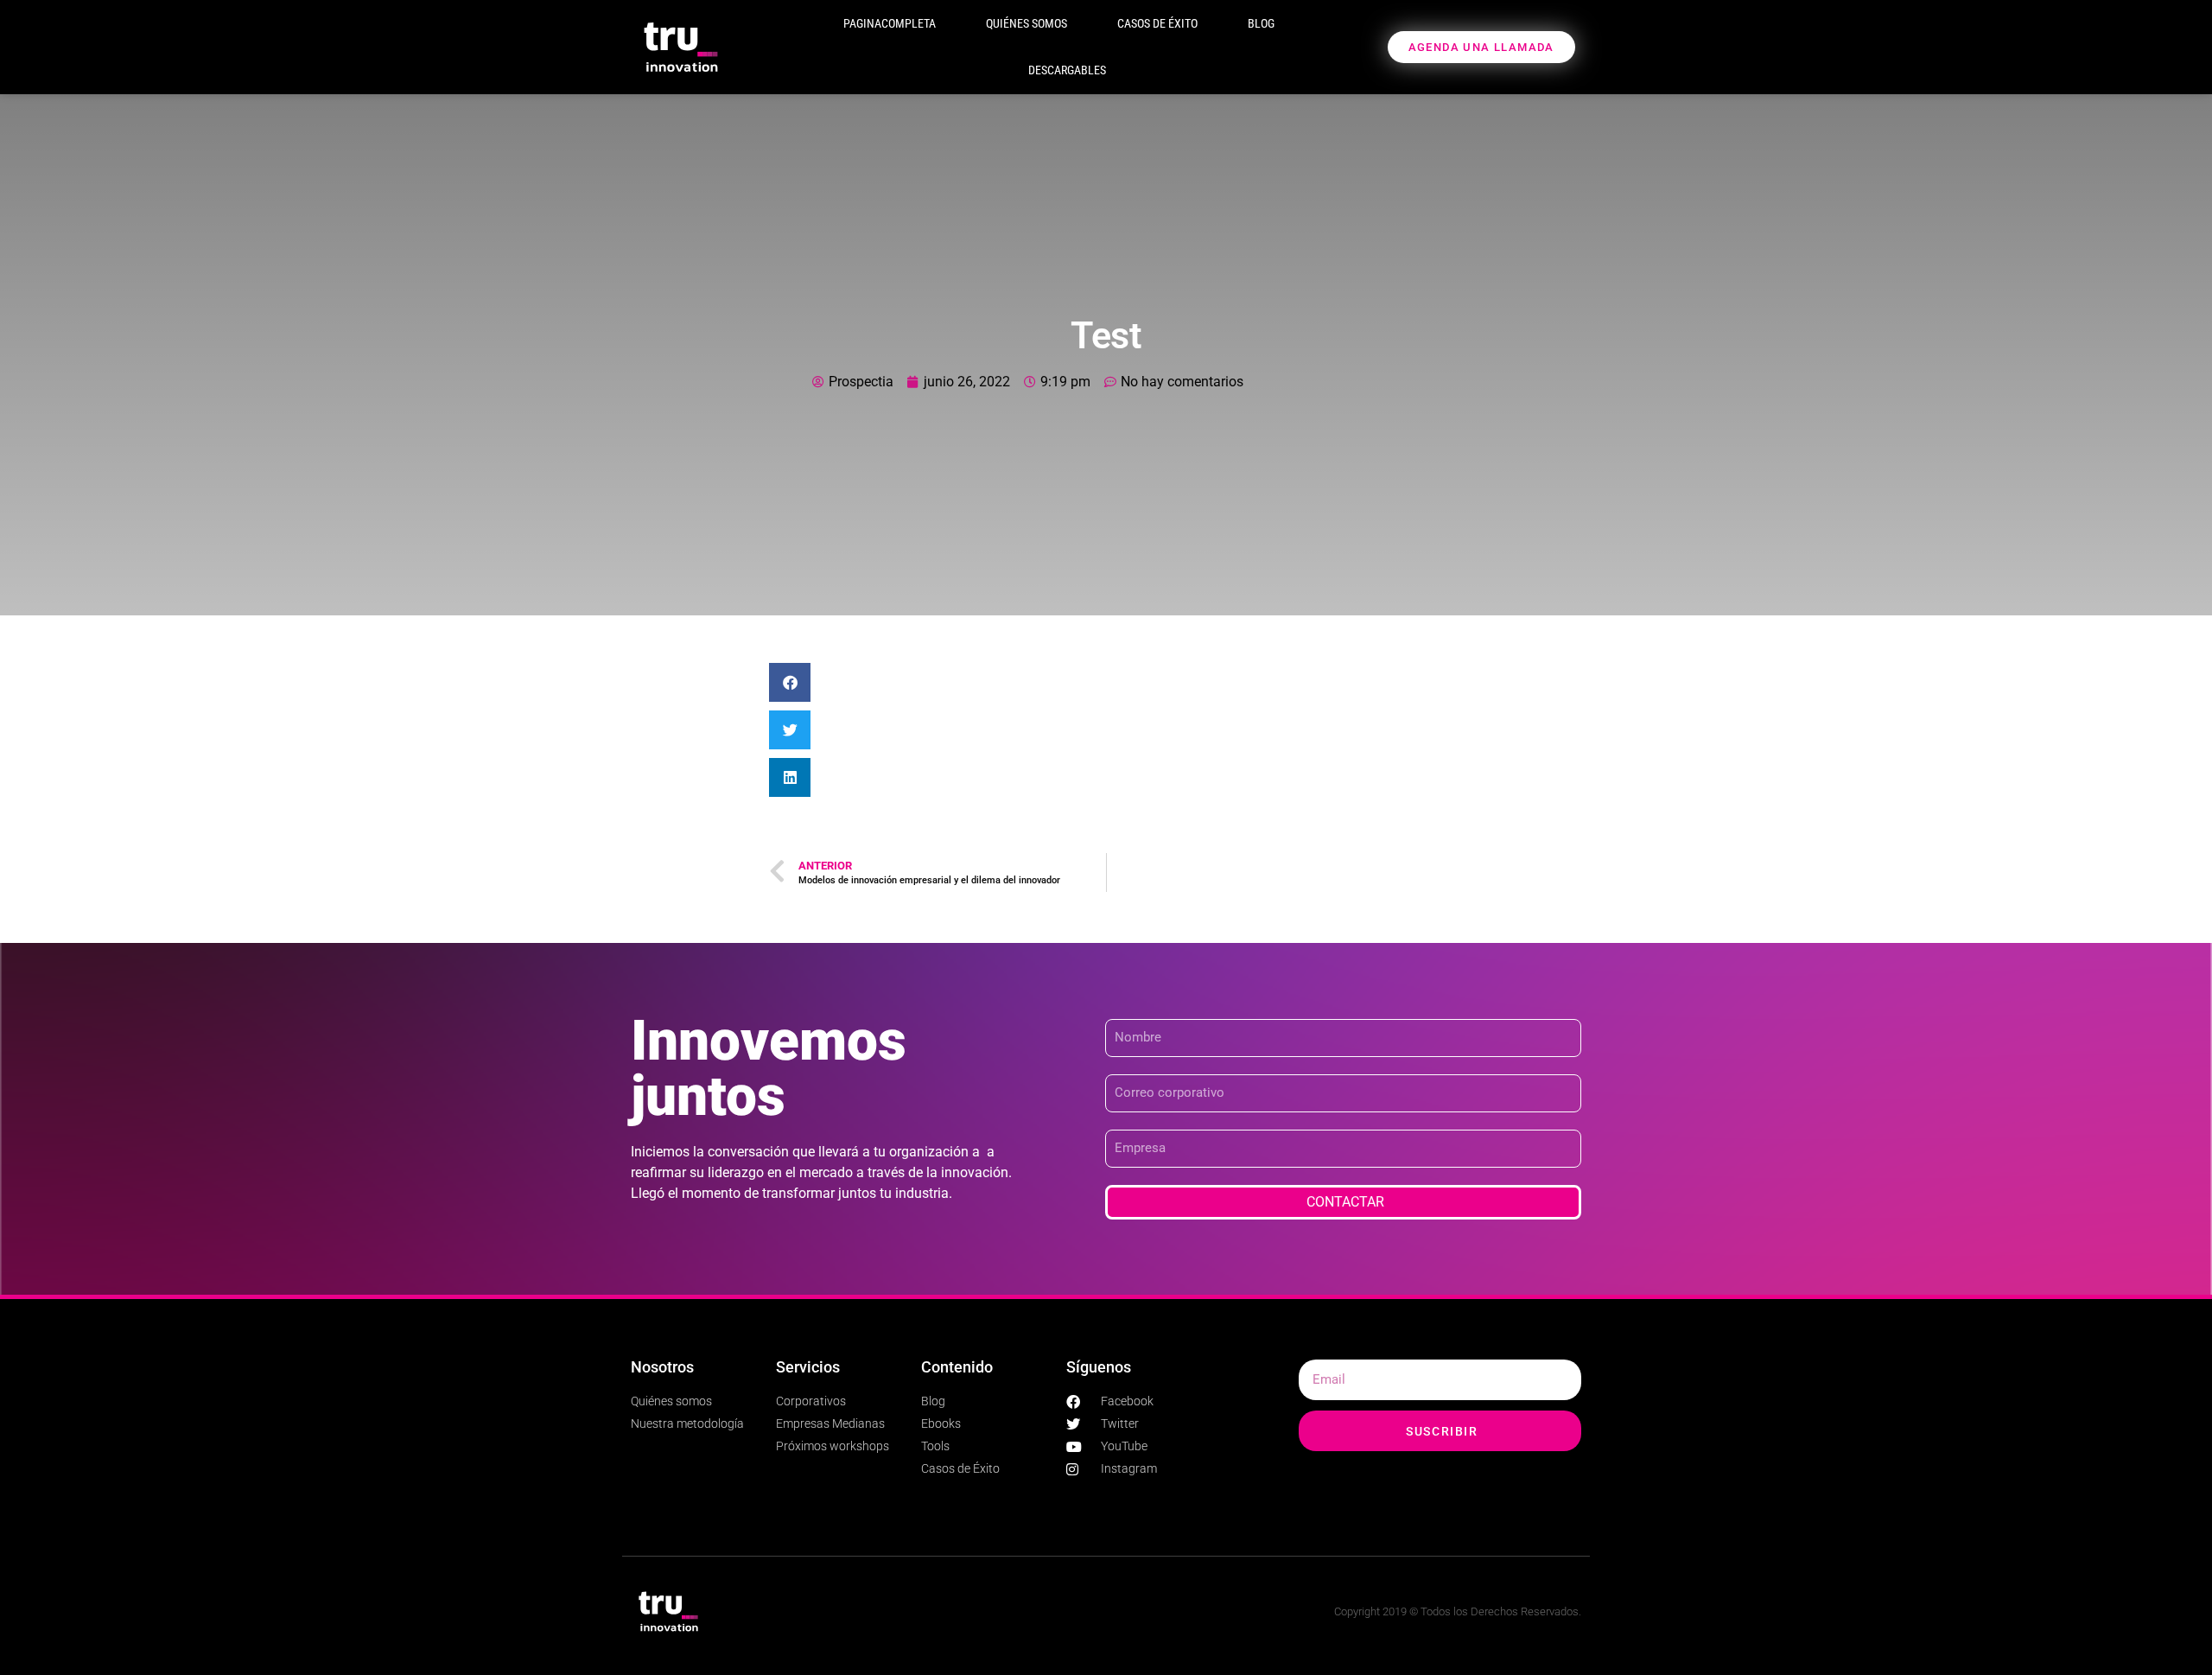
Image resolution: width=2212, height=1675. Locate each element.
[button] (790, 682)
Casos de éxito (1157, 23)
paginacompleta (890, 23)
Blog (1261, 23)
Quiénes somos (1027, 23)
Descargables (1067, 70)
